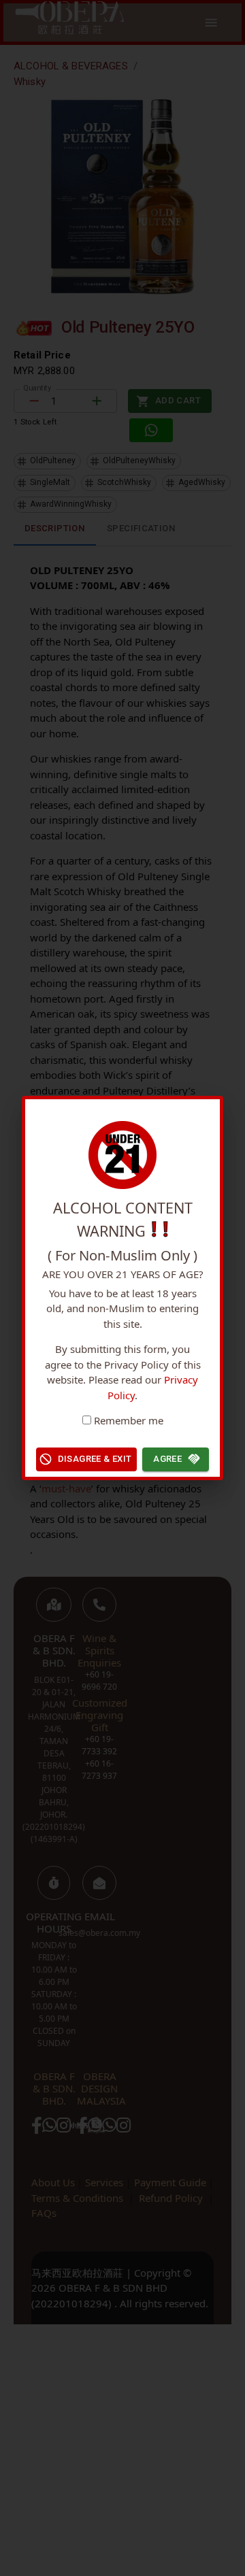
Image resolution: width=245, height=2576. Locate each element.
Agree (167, 1459)
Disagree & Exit (95, 1459)
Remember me (129, 1420)
